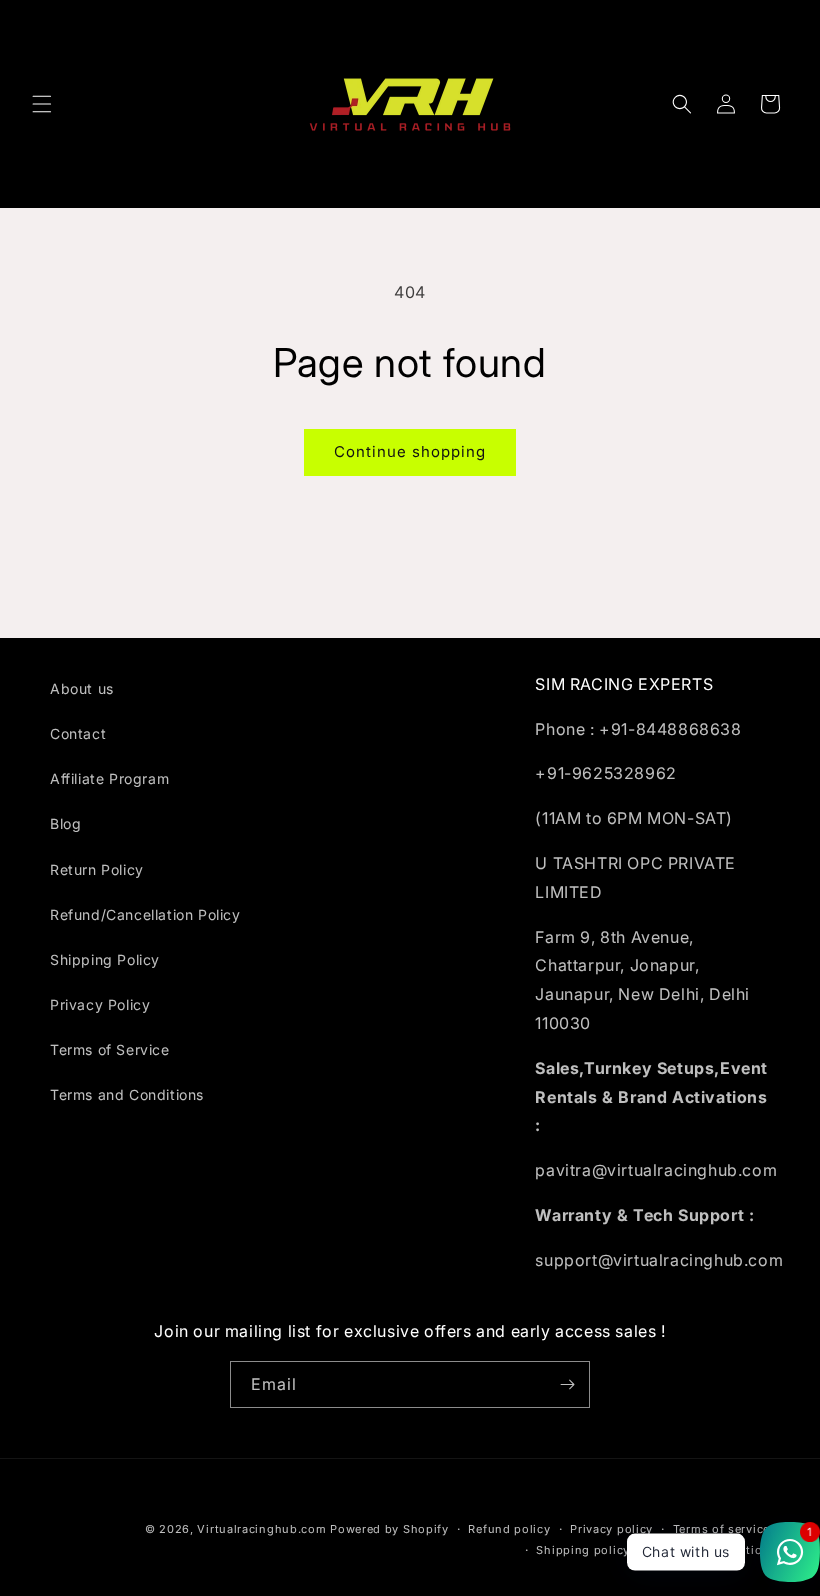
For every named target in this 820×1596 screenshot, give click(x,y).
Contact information (710, 1550)
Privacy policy (611, 1529)
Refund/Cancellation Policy (145, 914)
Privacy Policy (100, 1004)
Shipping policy (583, 1550)
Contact (78, 733)
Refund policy (509, 1529)
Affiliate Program (109, 778)
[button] (42, 104)
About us (82, 688)
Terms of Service (110, 1049)
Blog (65, 823)
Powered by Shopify (389, 1529)
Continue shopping (410, 451)
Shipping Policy (105, 959)
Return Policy (97, 869)
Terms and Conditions (127, 1094)
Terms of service (721, 1529)
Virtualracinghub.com (261, 1529)
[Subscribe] (567, 1384)
